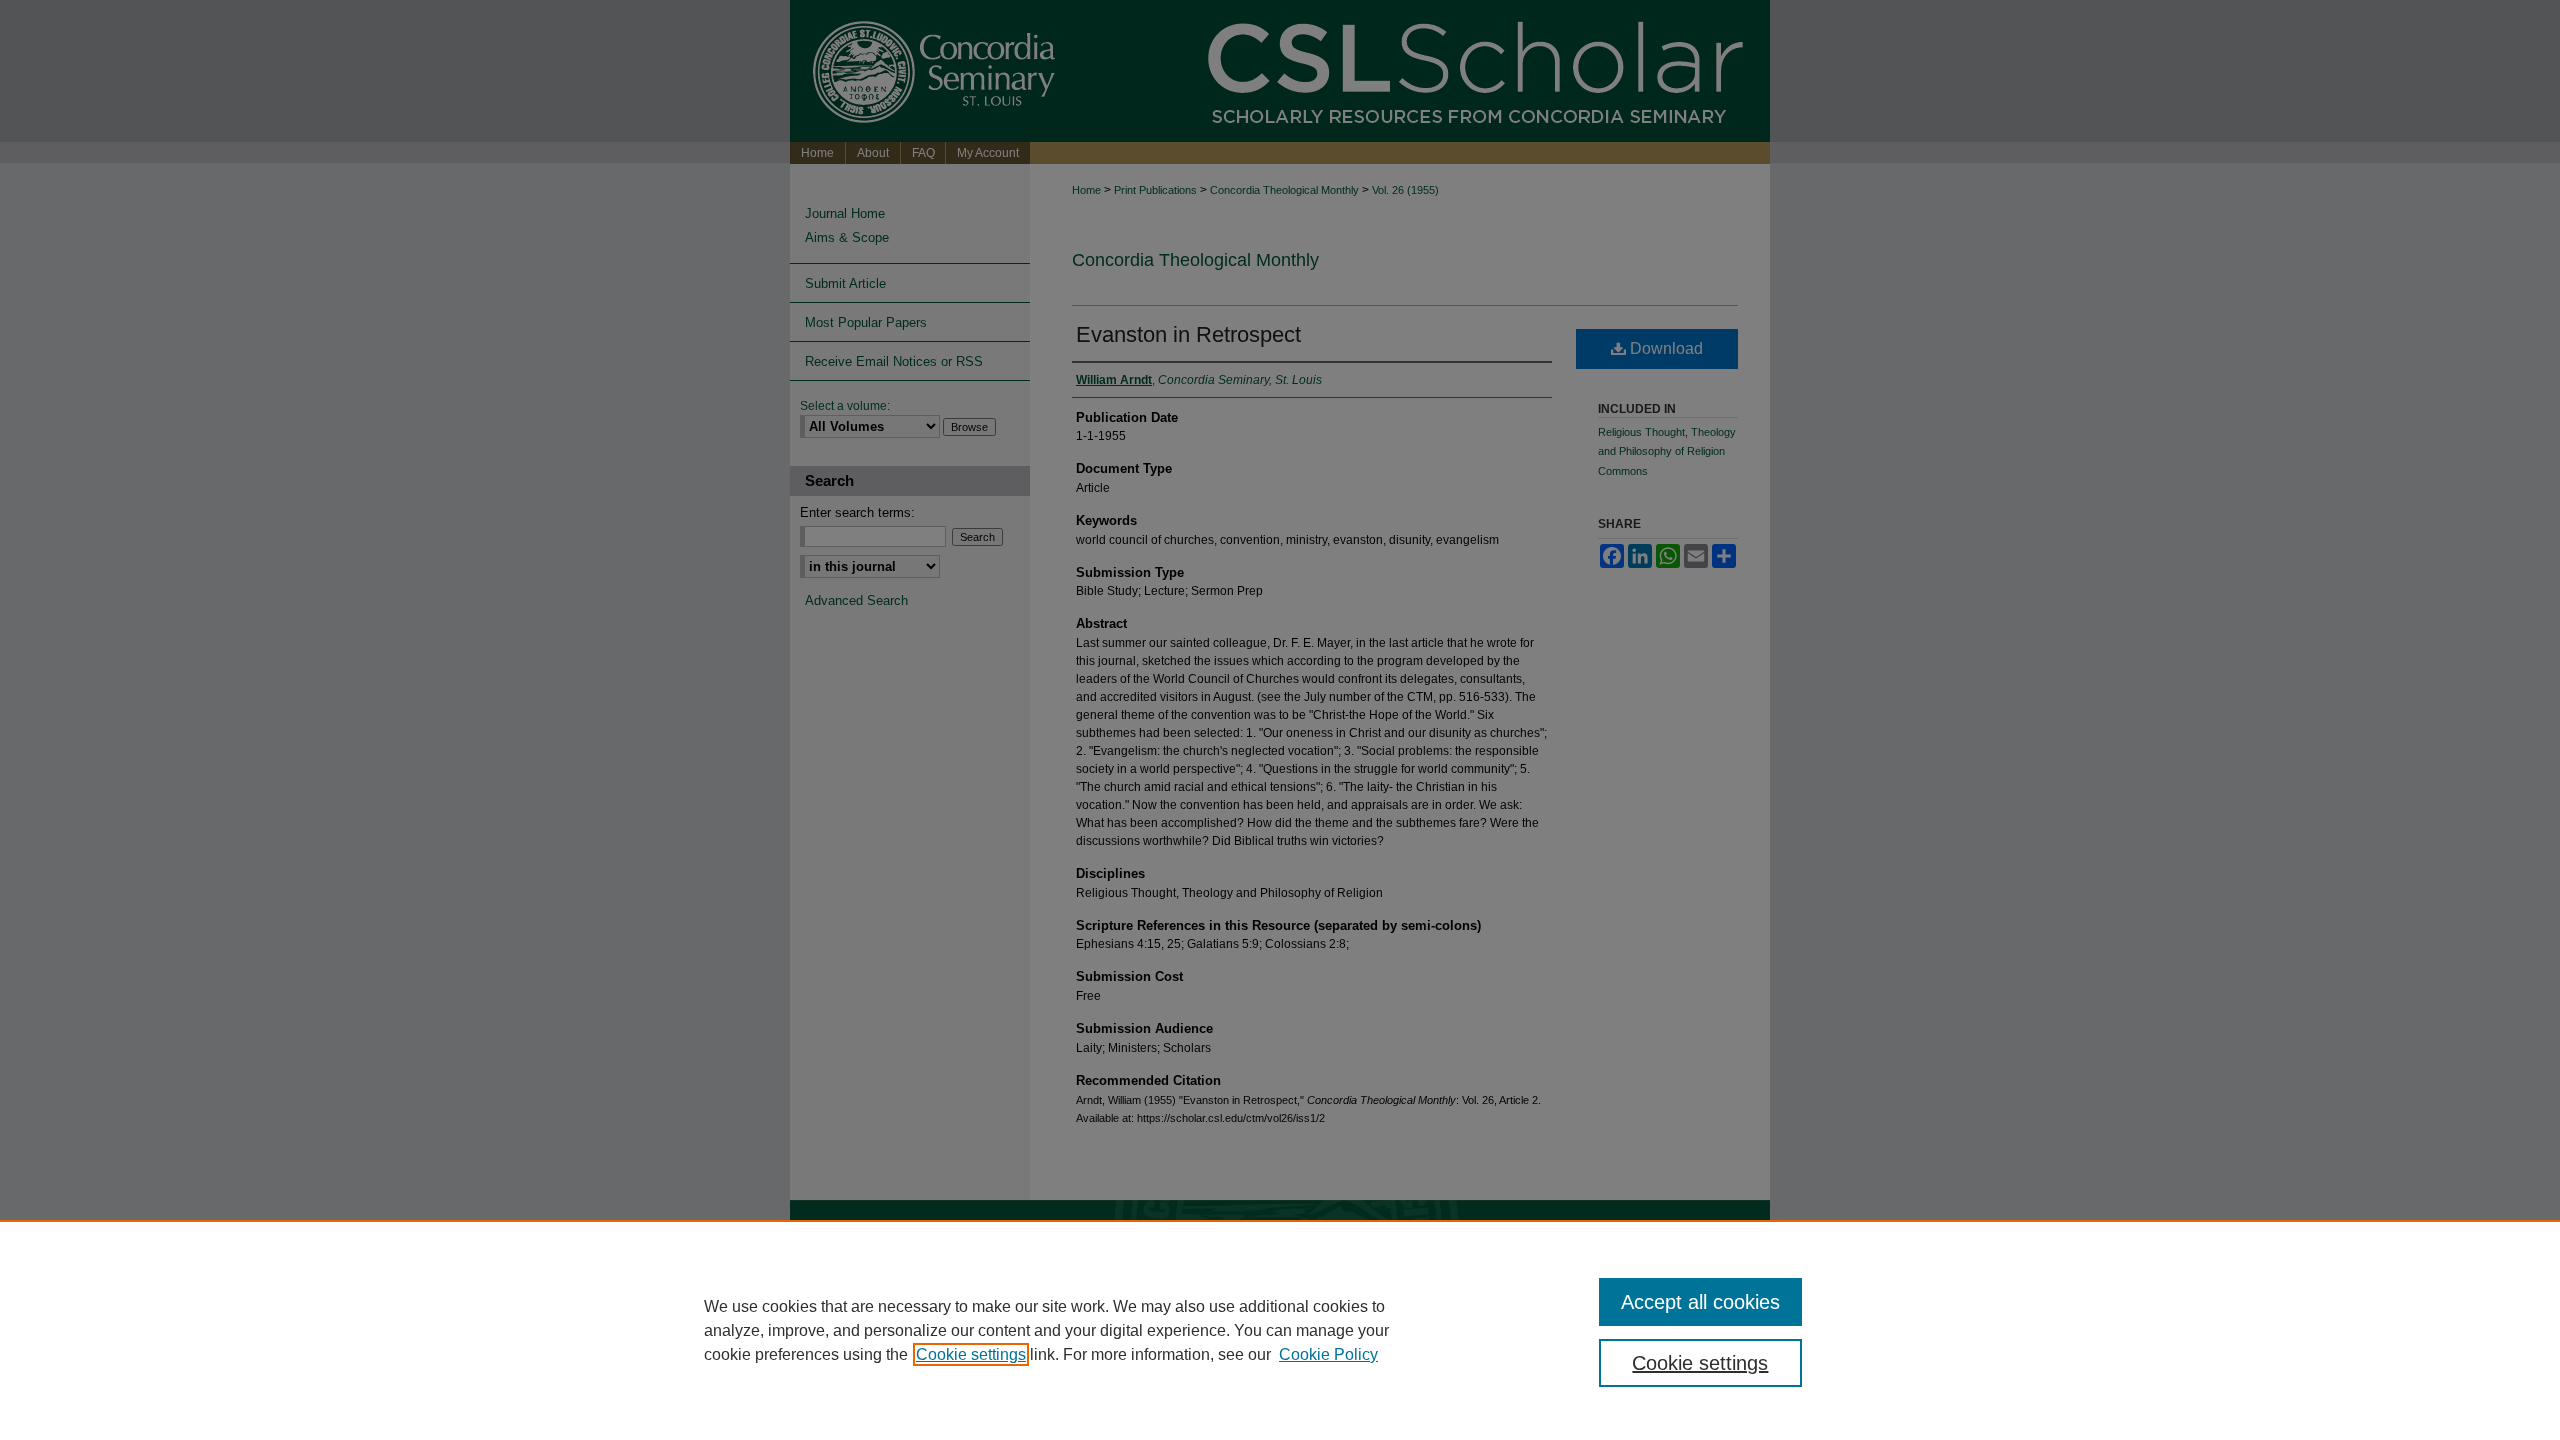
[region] (1280, 1330)
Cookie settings (971, 1354)
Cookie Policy (1328, 1354)
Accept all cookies (1700, 1302)
